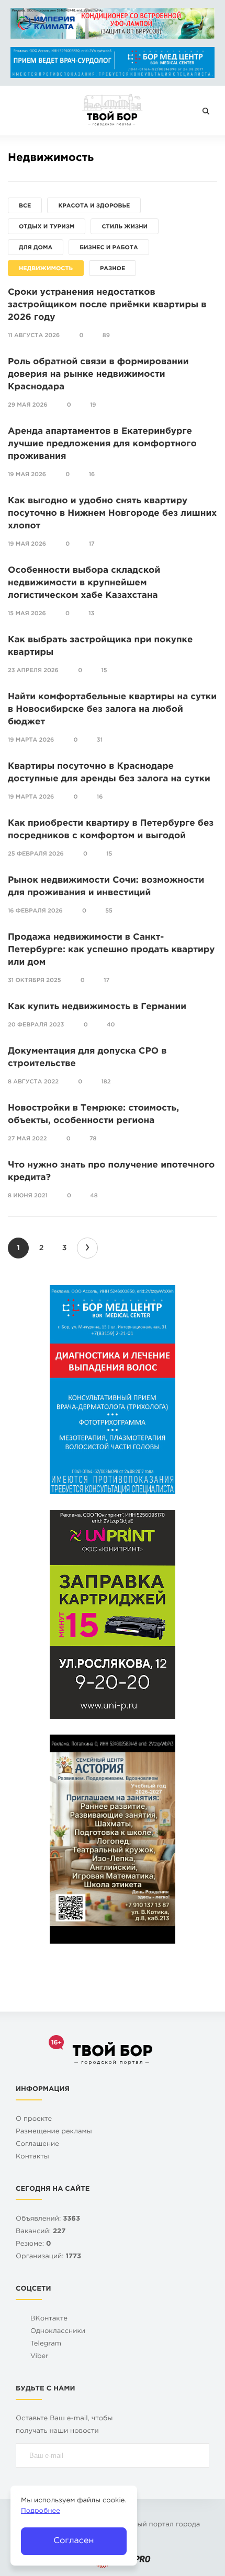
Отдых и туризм (47, 227)
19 (93, 405)
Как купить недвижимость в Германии (97, 1007)
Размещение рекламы (54, 2132)
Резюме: (33, 2244)
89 (106, 336)
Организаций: (48, 2257)
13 (91, 614)
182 (106, 1082)
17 (92, 544)
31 (100, 740)
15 (104, 671)
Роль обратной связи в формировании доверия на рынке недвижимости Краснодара (98, 374)
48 (94, 1196)
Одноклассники (58, 2332)
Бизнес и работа (109, 248)
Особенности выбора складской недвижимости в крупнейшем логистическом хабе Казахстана (84, 583)
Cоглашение (37, 2145)
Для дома (36, 248)
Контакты (32, 2157)
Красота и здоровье (94, 206)
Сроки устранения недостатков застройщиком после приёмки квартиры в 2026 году (107, 305)
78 (93, 1139)
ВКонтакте (49, 2319)
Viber (40, 2357)
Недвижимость (46, 269)
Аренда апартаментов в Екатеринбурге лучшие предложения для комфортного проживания (102, 444)
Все (25, 206)
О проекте (34, 2119)
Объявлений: (48, 2219)
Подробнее (41, 2511)
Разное (113, 269)
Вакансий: (41, 2232)
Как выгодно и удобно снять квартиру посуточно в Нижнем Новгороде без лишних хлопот (112, 513)
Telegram (46, 2344)
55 (109, 911)
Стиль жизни (125, 227)
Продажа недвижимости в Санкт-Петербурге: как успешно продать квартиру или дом (111, 950)
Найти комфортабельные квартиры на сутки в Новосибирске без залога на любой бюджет (112, 709)
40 (111, 1025)
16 (92, 475)
